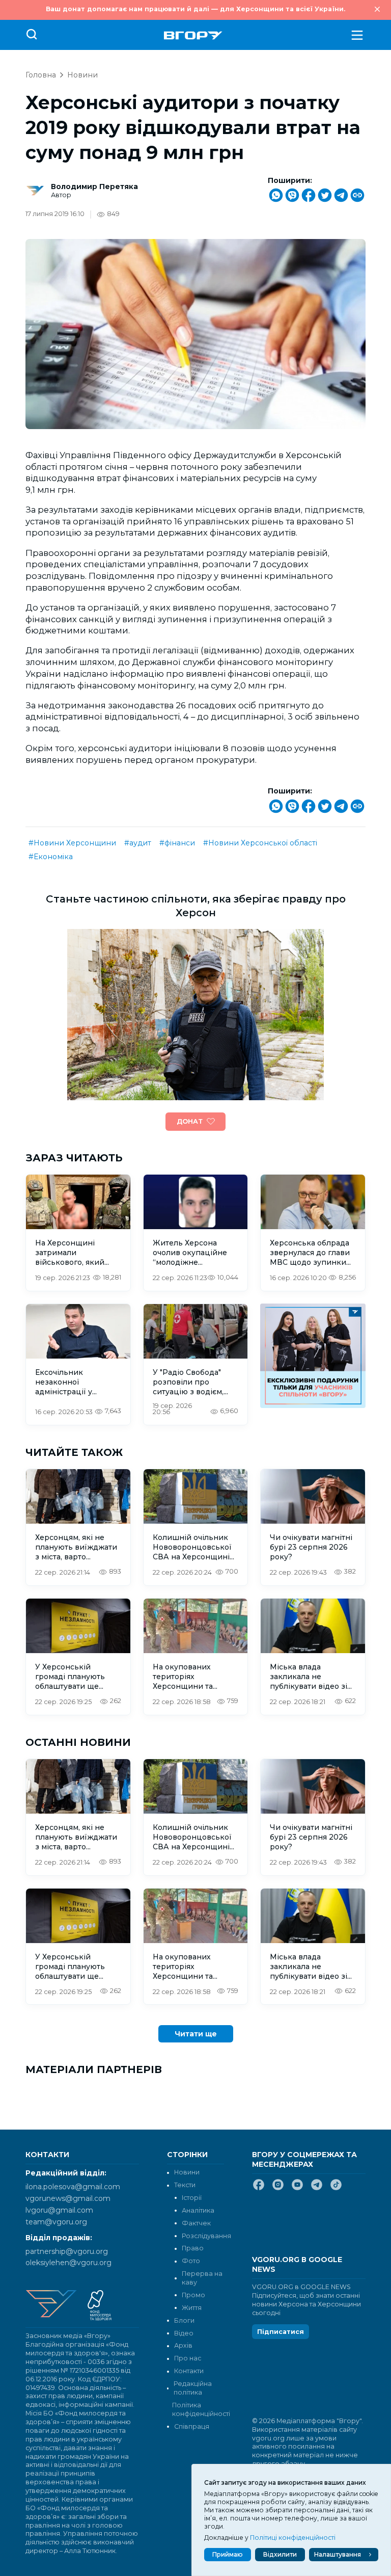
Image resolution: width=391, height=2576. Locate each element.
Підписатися (281, 2332)
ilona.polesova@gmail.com (73, 2187)
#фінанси (177, 843)
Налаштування (338, 2554)
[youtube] (297, 2189)
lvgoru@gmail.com (59, 2210)
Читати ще (196, 2034)
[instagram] (278, 2189)
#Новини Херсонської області (260, 843)
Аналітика (198, 2210)
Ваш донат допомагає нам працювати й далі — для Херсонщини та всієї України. (195, 9)
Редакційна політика (193, 2388)
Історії (192, 2198)
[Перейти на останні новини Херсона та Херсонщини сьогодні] (193, 35)
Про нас (188, 2358)
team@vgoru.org (56, 2222)
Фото (191, 2261)
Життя (192, 2308)
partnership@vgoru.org (67, 2251)
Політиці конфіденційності (293, 2538)
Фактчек (196, 2223)
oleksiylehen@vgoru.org (68, 2263)
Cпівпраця (192, 2426)
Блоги (184, 2320)
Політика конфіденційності (198, 2409)
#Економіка (51, 857)
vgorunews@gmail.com (68, 2198)
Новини (82, 75)
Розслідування (206, 2236)
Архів (183, 2345)
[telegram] (317, 2189)
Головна (41, 75)
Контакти (189, 2371)
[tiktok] (336, 2189)
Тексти (185, 2185)
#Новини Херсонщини (72, 843)
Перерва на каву (202, 2278)
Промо (193, 2295)
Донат (190, 1121)
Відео (184, 2333)
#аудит (138, 843)
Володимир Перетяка (94, 187)
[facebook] (259, 2189)
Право (193, 2248)
